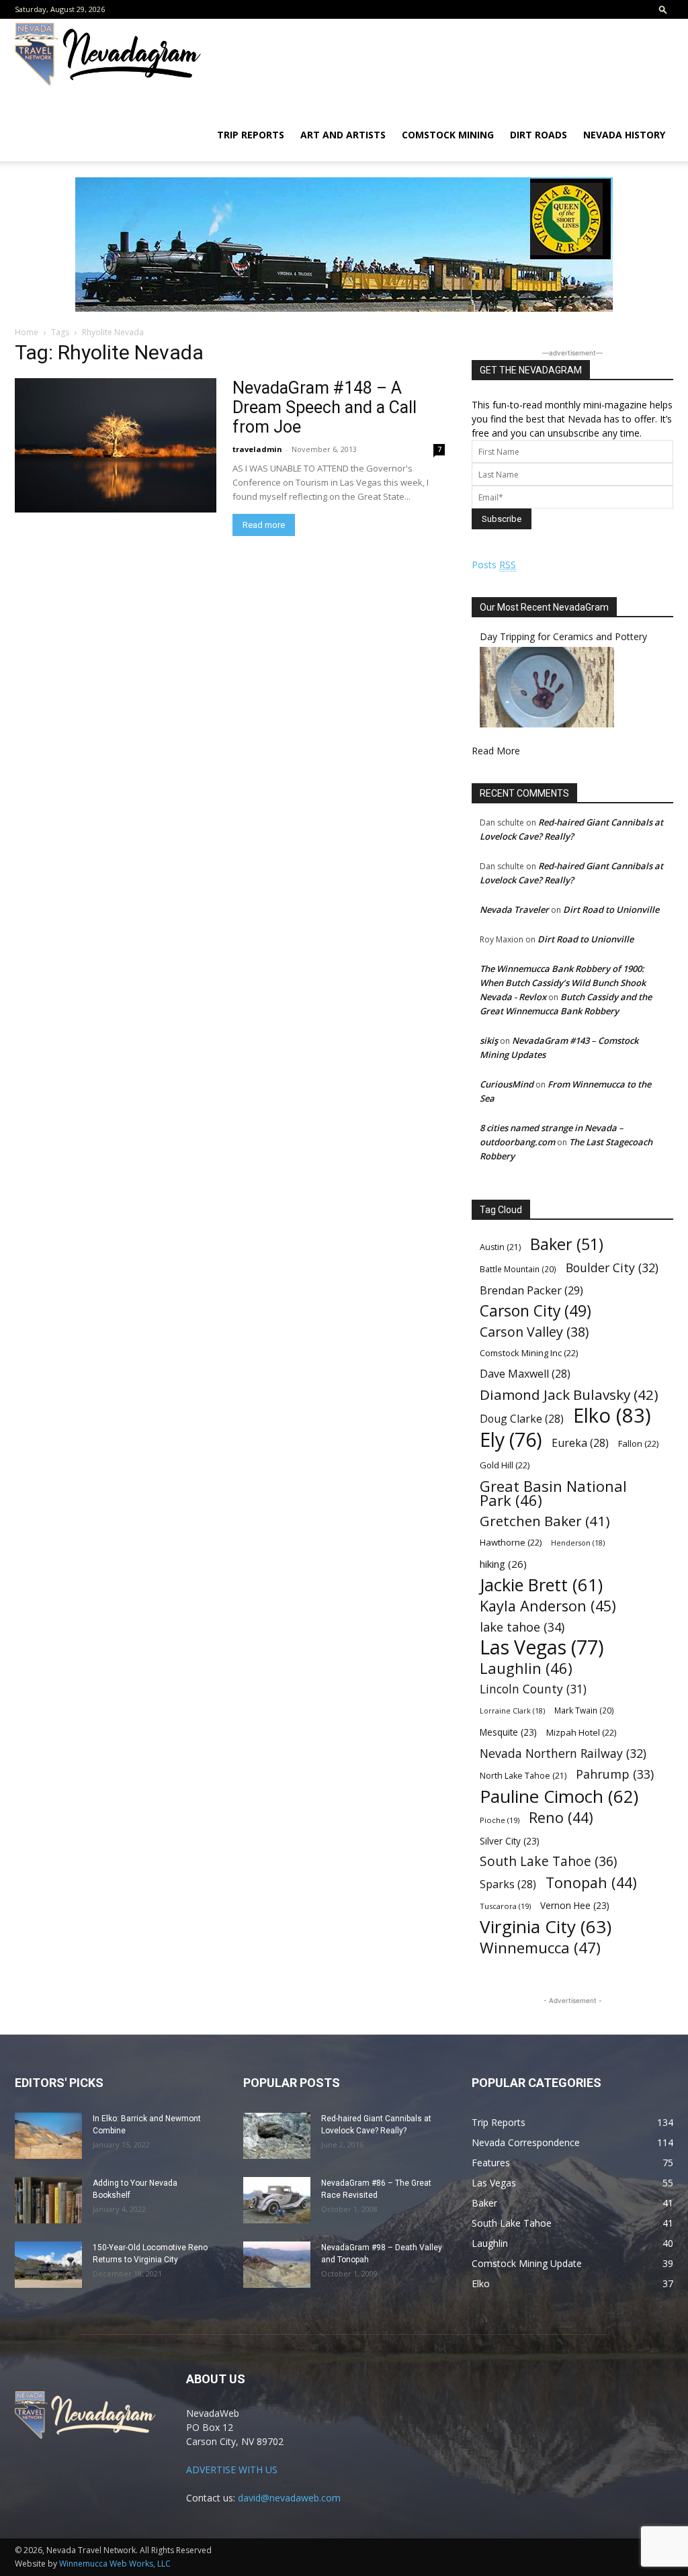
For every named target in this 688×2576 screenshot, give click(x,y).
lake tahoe (522, 1627)
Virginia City (546, 1927)
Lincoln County (533, 1689)
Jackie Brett (541, 1585)
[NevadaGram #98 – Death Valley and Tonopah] (277, 2265)
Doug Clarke (522, 1419)
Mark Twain (584, 1710)
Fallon (638, 1444)
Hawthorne (511, 1542)
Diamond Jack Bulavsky (569, 1395)
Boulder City (612, 1268)
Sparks (508, 1884)
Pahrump (615, 1774)
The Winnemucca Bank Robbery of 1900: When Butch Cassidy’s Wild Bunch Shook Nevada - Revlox (563, 983)
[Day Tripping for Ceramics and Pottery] (547, 724)
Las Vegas (542, 1647)
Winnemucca (540, 1948)
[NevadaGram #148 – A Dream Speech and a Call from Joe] (116, 445)
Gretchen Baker (545, 1521)
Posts (494, 565)
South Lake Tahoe (548, 1862)
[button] (663, 9)
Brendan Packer (531, 1290)
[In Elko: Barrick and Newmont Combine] (48, 2136)
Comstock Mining (448, 135)
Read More (496, 751)
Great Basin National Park (553, 1493)
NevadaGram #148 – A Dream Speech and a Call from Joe (325, 407)
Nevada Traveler (514, 909)
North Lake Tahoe (523, 1776)
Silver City (510, 1841)
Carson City (535, 1311)
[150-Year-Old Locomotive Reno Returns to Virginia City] (48, 2265)
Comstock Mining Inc (529, 1353)
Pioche (500, 1820)
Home (27, 332)
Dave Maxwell (525, 1374)
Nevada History (624, 135)
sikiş (489, 1040)
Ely (511, 1440)
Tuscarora (505, 1906)
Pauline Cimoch (559, 1796)
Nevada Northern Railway (563, 1753)
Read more (264, 525)
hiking (503, 1564)
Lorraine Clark (512, 1711)
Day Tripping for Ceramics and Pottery (563, 636)
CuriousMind (507, 1084)
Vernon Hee (575, 1905)
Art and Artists (343, 135)
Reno (561, 1817)
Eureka (580, 1443)
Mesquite (508, 1732)
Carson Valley (534, 1332)
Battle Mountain (518, 1269)
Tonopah (591, 1882)
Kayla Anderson (548, 1606)
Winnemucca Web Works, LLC (115, 2564)
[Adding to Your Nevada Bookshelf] (48, 2200)
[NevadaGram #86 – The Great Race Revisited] (277, 2200)
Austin (500, 1247)
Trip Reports (251, 135)
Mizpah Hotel (581, 1732)
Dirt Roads (539, 135)
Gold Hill (505, 1465)
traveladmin (257, 449)
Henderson (578, 1543)
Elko (612, 1416)
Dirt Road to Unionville (611, 909)
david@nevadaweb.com (289, 2498)
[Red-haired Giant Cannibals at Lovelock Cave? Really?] (277, 2136)
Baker (567, 1244)
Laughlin (526, 1668)
